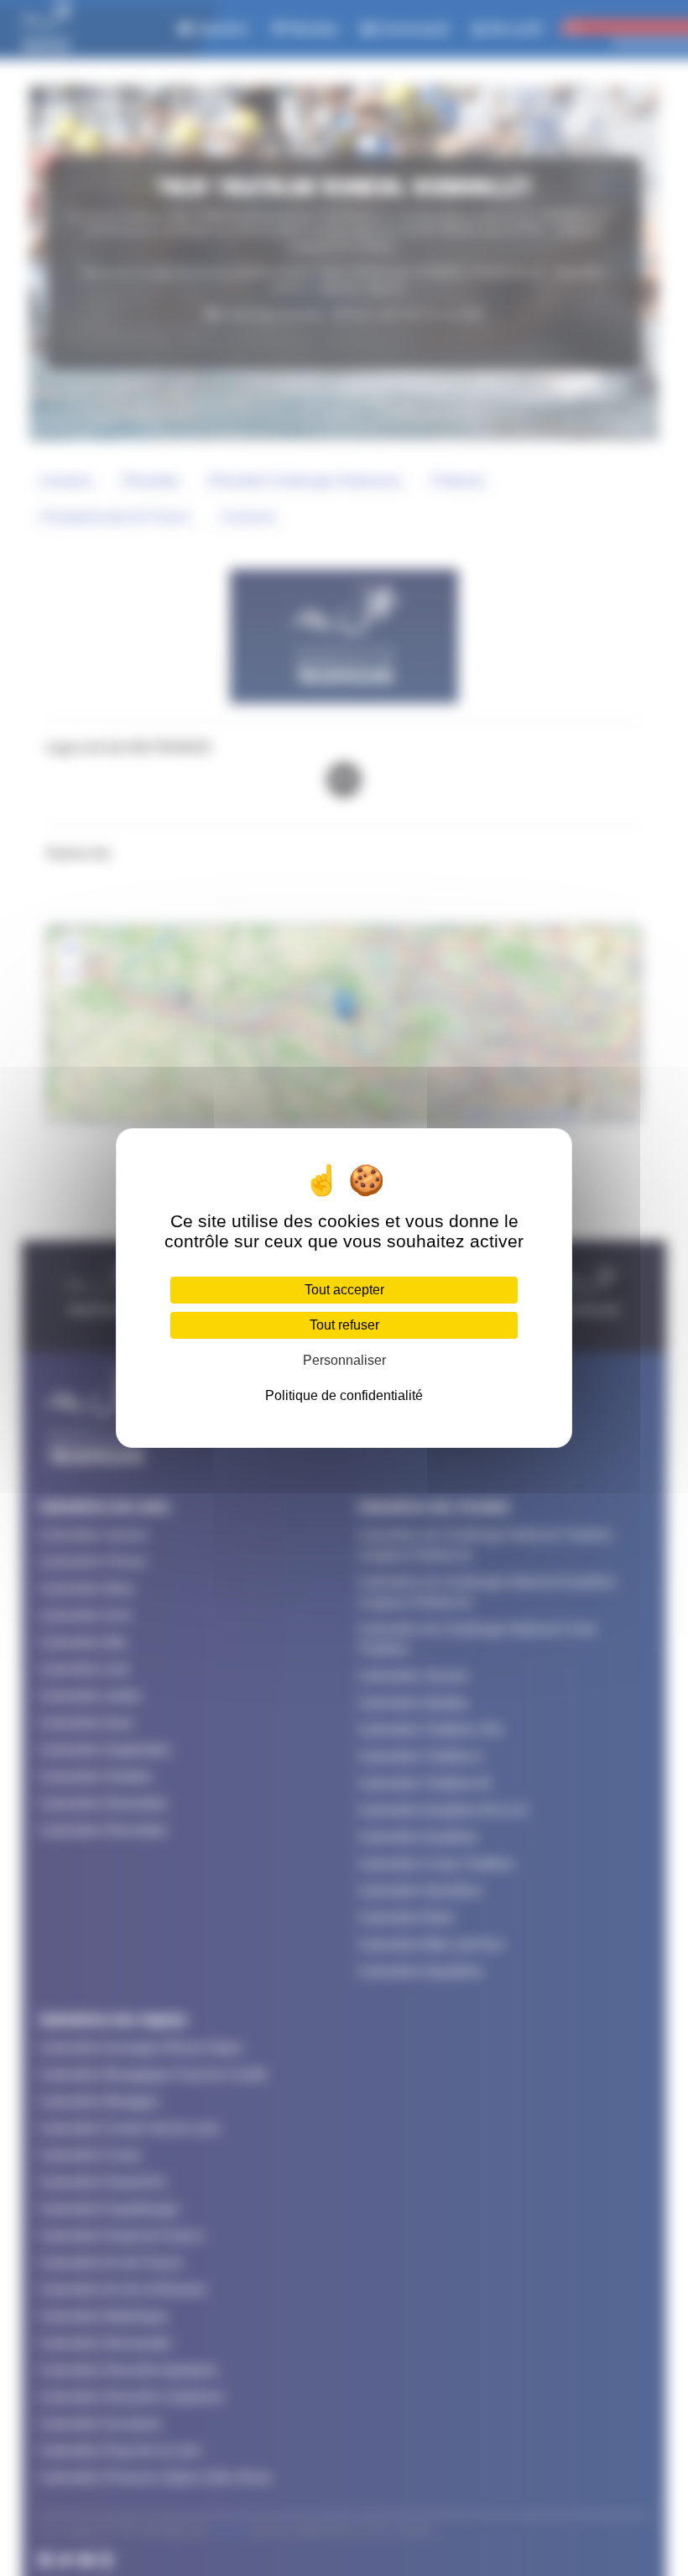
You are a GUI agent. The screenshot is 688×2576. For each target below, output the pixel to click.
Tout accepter (344, 1290)
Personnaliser (344, 1360)
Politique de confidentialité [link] (344, 1395)
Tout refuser (344, 1325)
